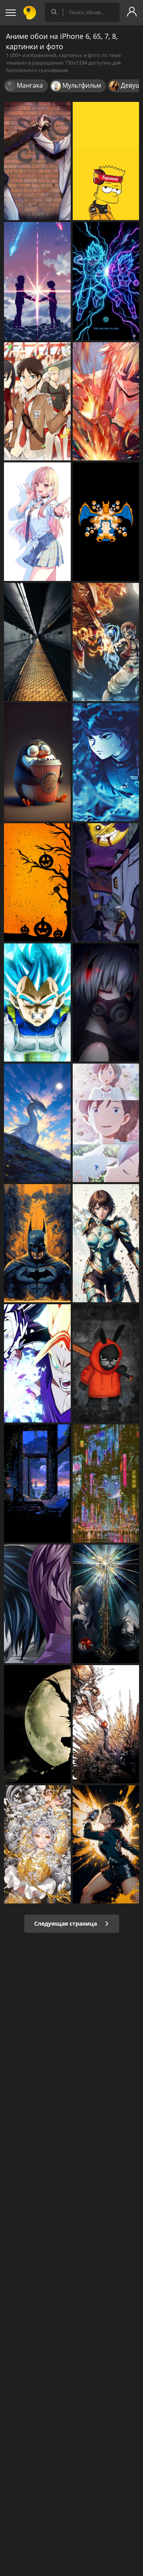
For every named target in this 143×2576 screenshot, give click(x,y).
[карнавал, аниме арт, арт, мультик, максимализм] (37, 1844)
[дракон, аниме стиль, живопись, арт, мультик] (37, 1123)
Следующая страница (66, 1923)
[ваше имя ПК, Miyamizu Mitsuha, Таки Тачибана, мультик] (37, 281)
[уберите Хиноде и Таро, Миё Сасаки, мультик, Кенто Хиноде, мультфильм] (106, 1123)
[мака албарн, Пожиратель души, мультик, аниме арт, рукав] (106, 882)
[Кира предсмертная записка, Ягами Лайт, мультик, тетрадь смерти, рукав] (37, 1604)
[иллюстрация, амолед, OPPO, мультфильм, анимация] (106, 521)
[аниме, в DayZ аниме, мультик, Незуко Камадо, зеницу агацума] (106, 762)
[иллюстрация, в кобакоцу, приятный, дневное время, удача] (37, 762)
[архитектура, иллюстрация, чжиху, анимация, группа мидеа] (37, 642)
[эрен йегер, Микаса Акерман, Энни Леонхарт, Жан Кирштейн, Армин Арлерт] (37, 401)
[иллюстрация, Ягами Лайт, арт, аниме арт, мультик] (106, 1724)
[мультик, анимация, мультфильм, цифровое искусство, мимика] (106, 1002)
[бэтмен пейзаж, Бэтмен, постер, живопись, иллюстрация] (37, 1243)
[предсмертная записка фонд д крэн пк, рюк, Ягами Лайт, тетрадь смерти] (37, 1724)
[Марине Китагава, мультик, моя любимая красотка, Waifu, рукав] (37, 521)
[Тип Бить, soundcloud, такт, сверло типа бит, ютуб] (106, 161)
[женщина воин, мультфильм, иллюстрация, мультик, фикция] (106, 1243)
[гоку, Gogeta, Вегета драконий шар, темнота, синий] (106, 281)
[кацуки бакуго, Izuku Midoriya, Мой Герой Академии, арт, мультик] (106, 401)
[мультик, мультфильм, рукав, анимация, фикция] (106, 1844)
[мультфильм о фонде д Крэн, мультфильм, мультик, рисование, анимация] (106, 1363)
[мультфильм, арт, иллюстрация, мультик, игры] (106, 642)
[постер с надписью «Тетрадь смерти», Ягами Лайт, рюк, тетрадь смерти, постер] (106, 1604)
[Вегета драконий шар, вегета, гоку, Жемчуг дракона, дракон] (37, 1002)
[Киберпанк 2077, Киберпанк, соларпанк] (106, 1483)
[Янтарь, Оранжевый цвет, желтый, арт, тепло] (37, 882)
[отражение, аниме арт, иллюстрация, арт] (37, 1483)
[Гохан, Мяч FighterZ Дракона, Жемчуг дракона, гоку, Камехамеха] (37, 1363)
